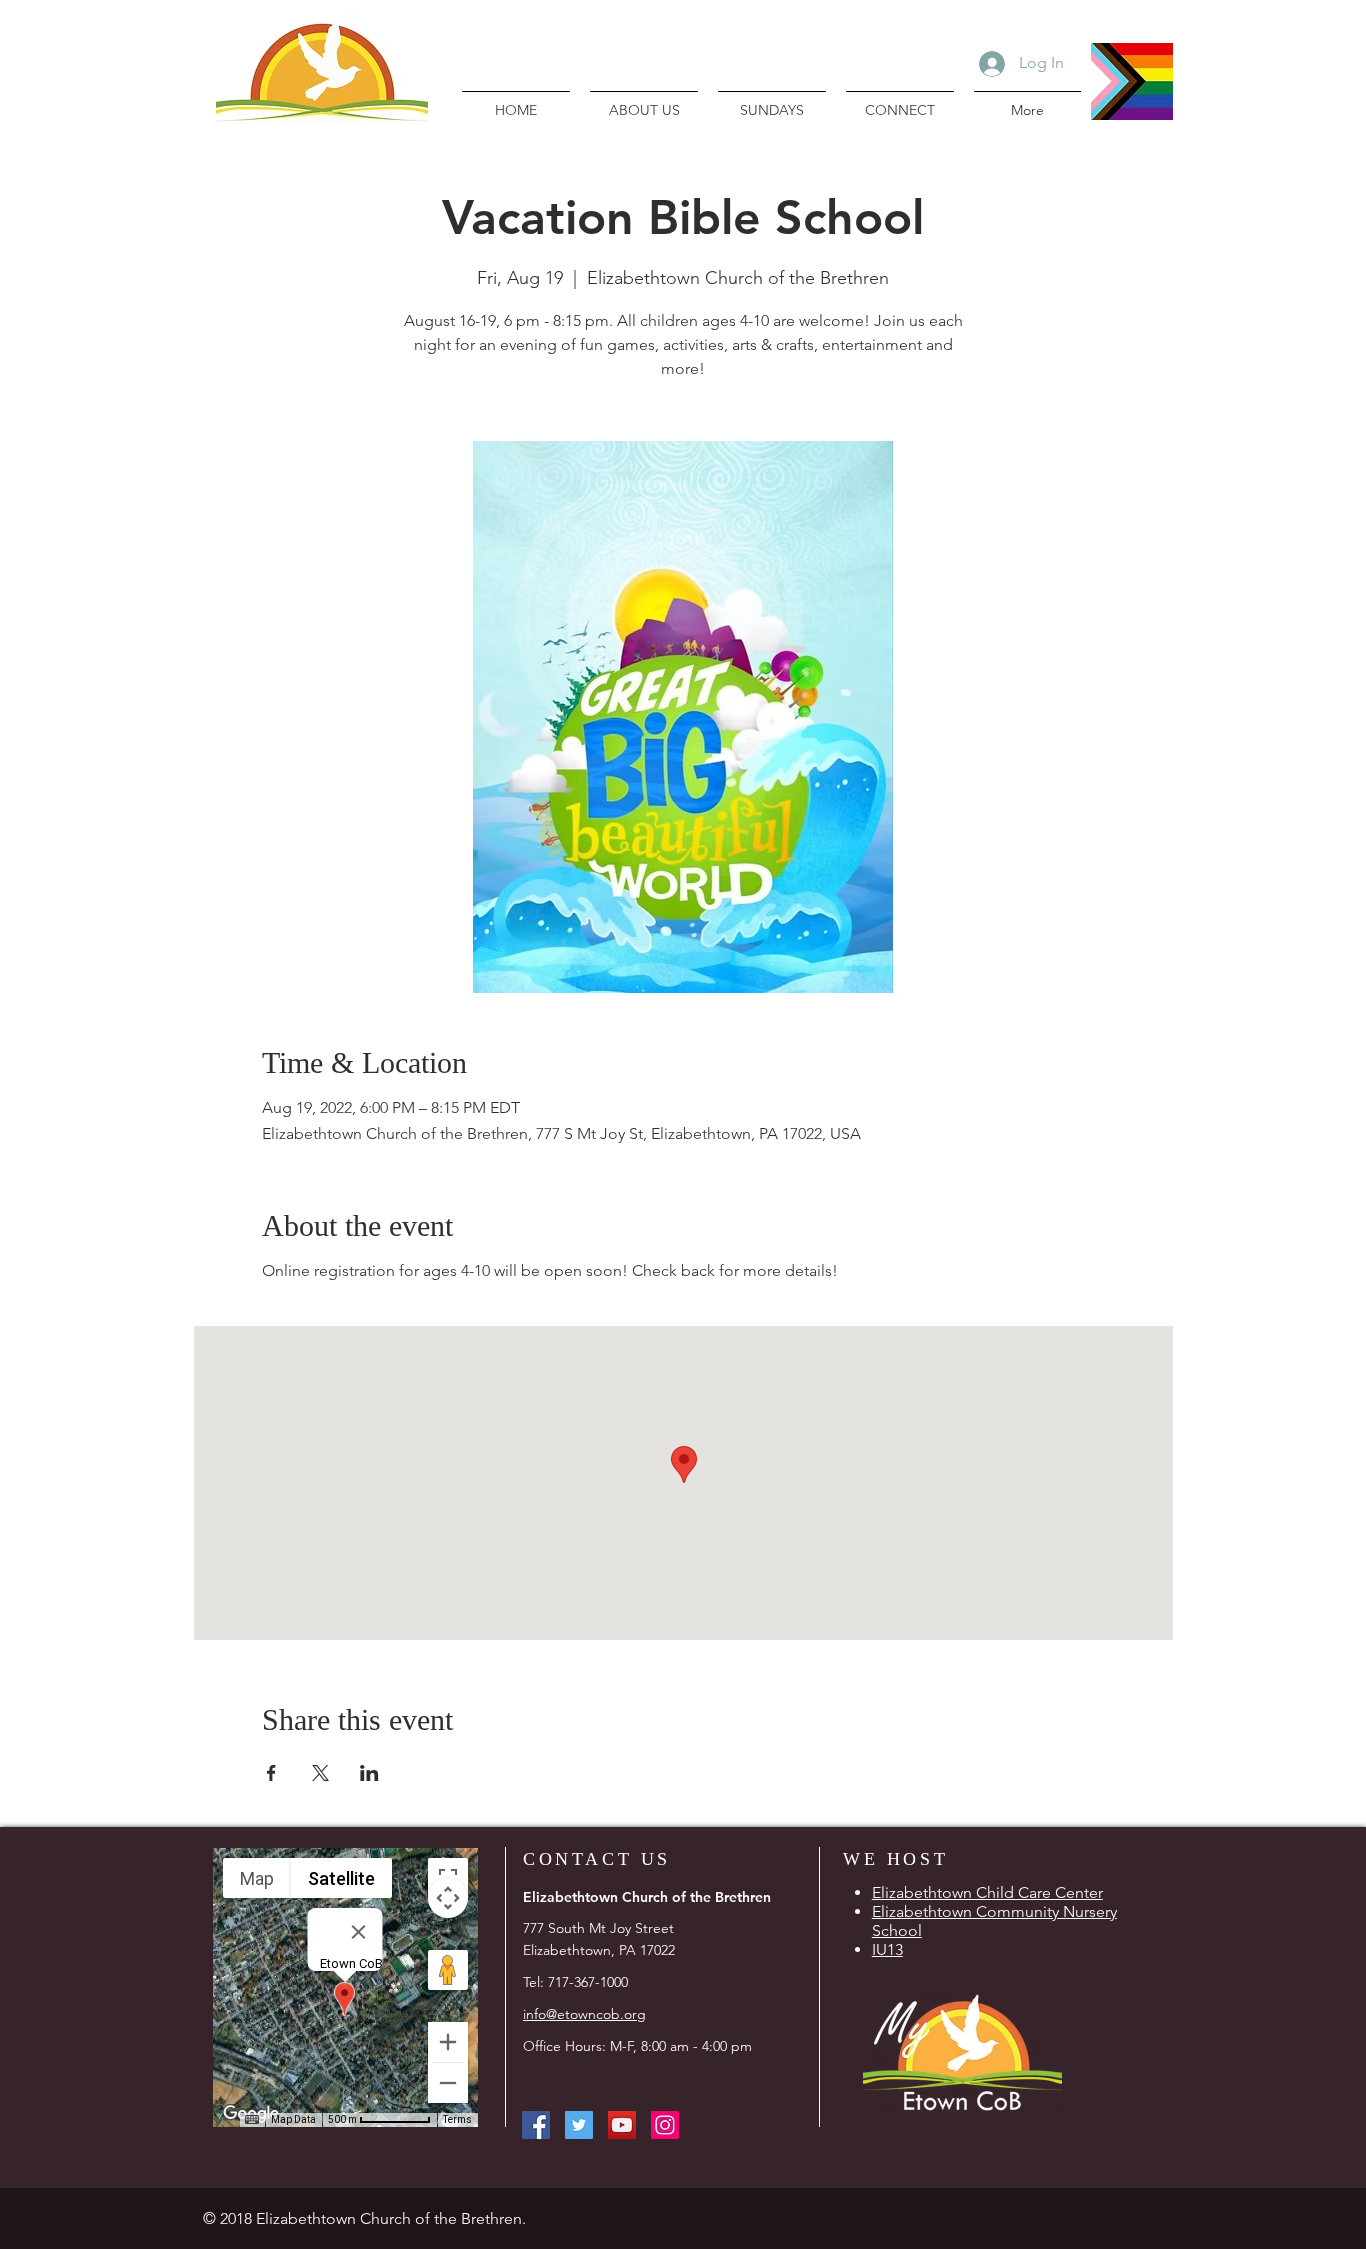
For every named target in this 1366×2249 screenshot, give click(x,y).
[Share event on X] (320, 1773)
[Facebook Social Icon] (536, 2125)
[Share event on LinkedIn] (369, 1773)
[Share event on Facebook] (271, 1773)
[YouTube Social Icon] (622, 2125)
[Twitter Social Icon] (579, 2125)
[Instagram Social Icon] (665, 2125)
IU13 (887, 1949)
